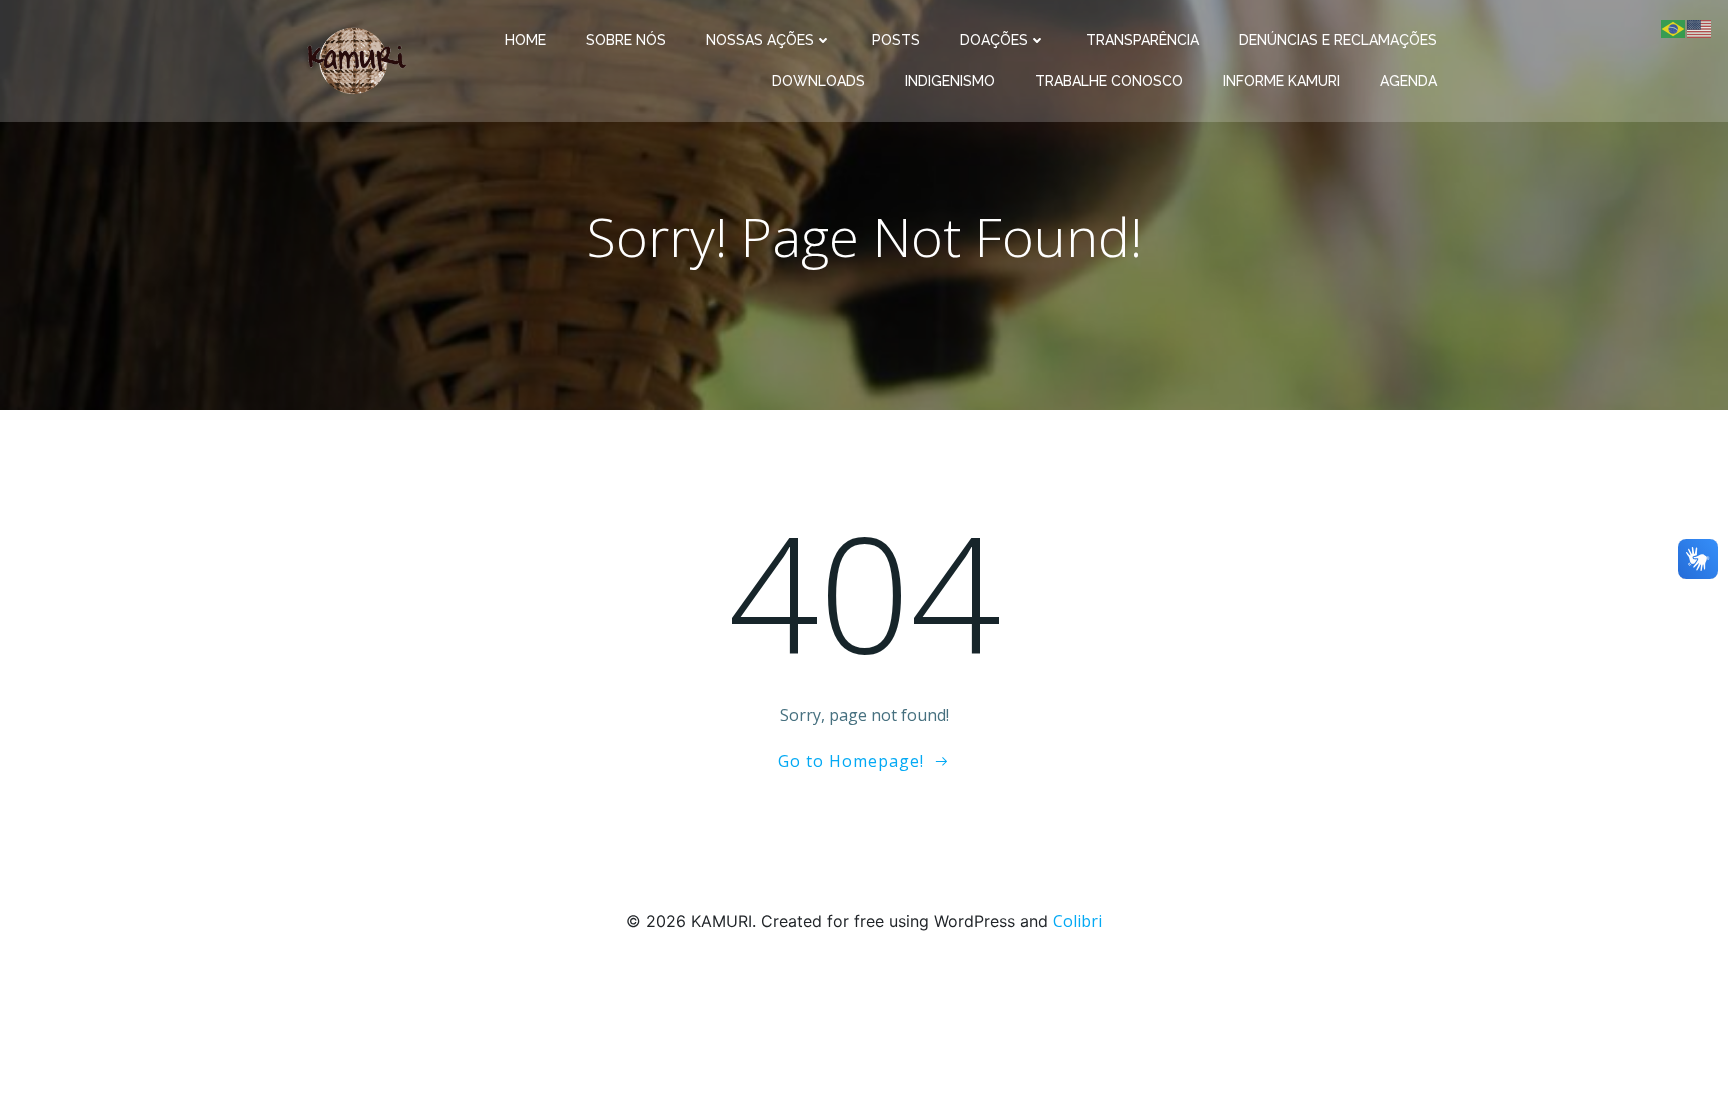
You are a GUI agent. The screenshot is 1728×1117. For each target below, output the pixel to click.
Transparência (1142, 40)
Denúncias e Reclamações (1338, 40)
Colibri (1077, 921)
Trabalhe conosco (1109, 81)
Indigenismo (950, 81)
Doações (994, 40)
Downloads (818, 81)
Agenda (1408, 81)
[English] (1700, 27)
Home (525, 40)
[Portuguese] (1674, 27)
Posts (896, 40)
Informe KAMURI (1281, 81)
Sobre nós (626, 40)
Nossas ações (760, 40)
